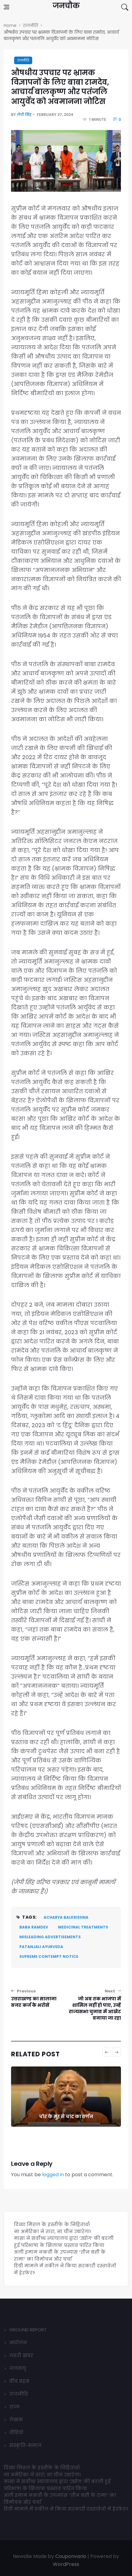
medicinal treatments (83, 1927)
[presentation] (107, 2052)
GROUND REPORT (28, 2330)
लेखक (16, 2420)
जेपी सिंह (24, 115)
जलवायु (18, 2368)
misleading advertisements (50, 1937)
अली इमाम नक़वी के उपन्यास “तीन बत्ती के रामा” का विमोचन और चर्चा (60, 2255)
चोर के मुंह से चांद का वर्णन (66, 2116)
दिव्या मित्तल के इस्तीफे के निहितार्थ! (52, 2224)
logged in (53, 2175)
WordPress (66, 2564)
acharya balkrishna (66, 1917)
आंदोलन (18, 2342)
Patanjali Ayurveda (41, 1947)
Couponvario (71, 2556)
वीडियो (16, 2432)
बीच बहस (19, 2381)
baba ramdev (34, 1927)
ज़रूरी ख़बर (21, 2355)
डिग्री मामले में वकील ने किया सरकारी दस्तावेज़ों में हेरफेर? (66, 2509)
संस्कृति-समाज (25, 2445)
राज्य (14, 2407)
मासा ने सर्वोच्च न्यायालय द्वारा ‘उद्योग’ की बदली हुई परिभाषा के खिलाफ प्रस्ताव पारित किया (64, 2242)
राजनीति (23, 60)
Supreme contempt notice (49, 1956)
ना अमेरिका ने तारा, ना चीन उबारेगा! (52, 2231)
